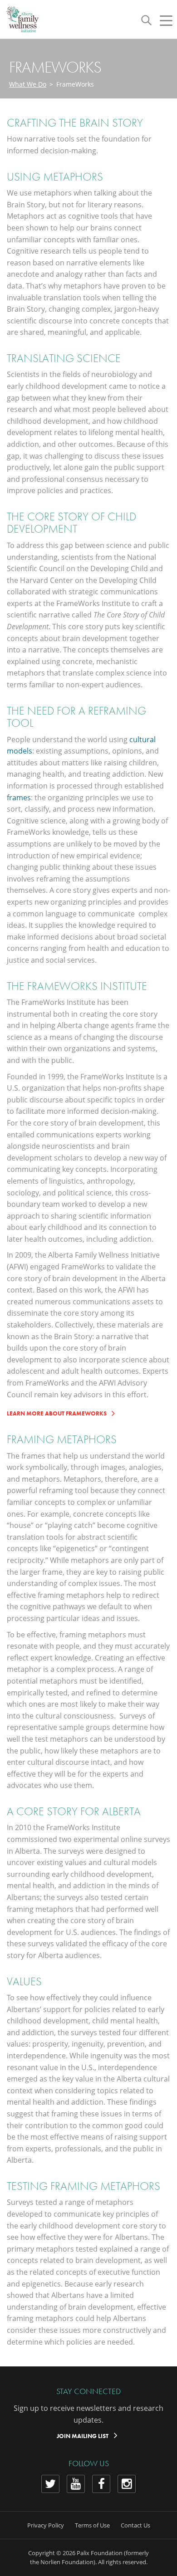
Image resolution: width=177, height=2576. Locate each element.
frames (19, 798)
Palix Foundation (100, 2553)
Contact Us (135, 2525)
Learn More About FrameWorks (57, 1413)
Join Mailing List (83, 2436)
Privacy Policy (46, 2525)
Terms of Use (92, 2525)
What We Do (28, 84)
